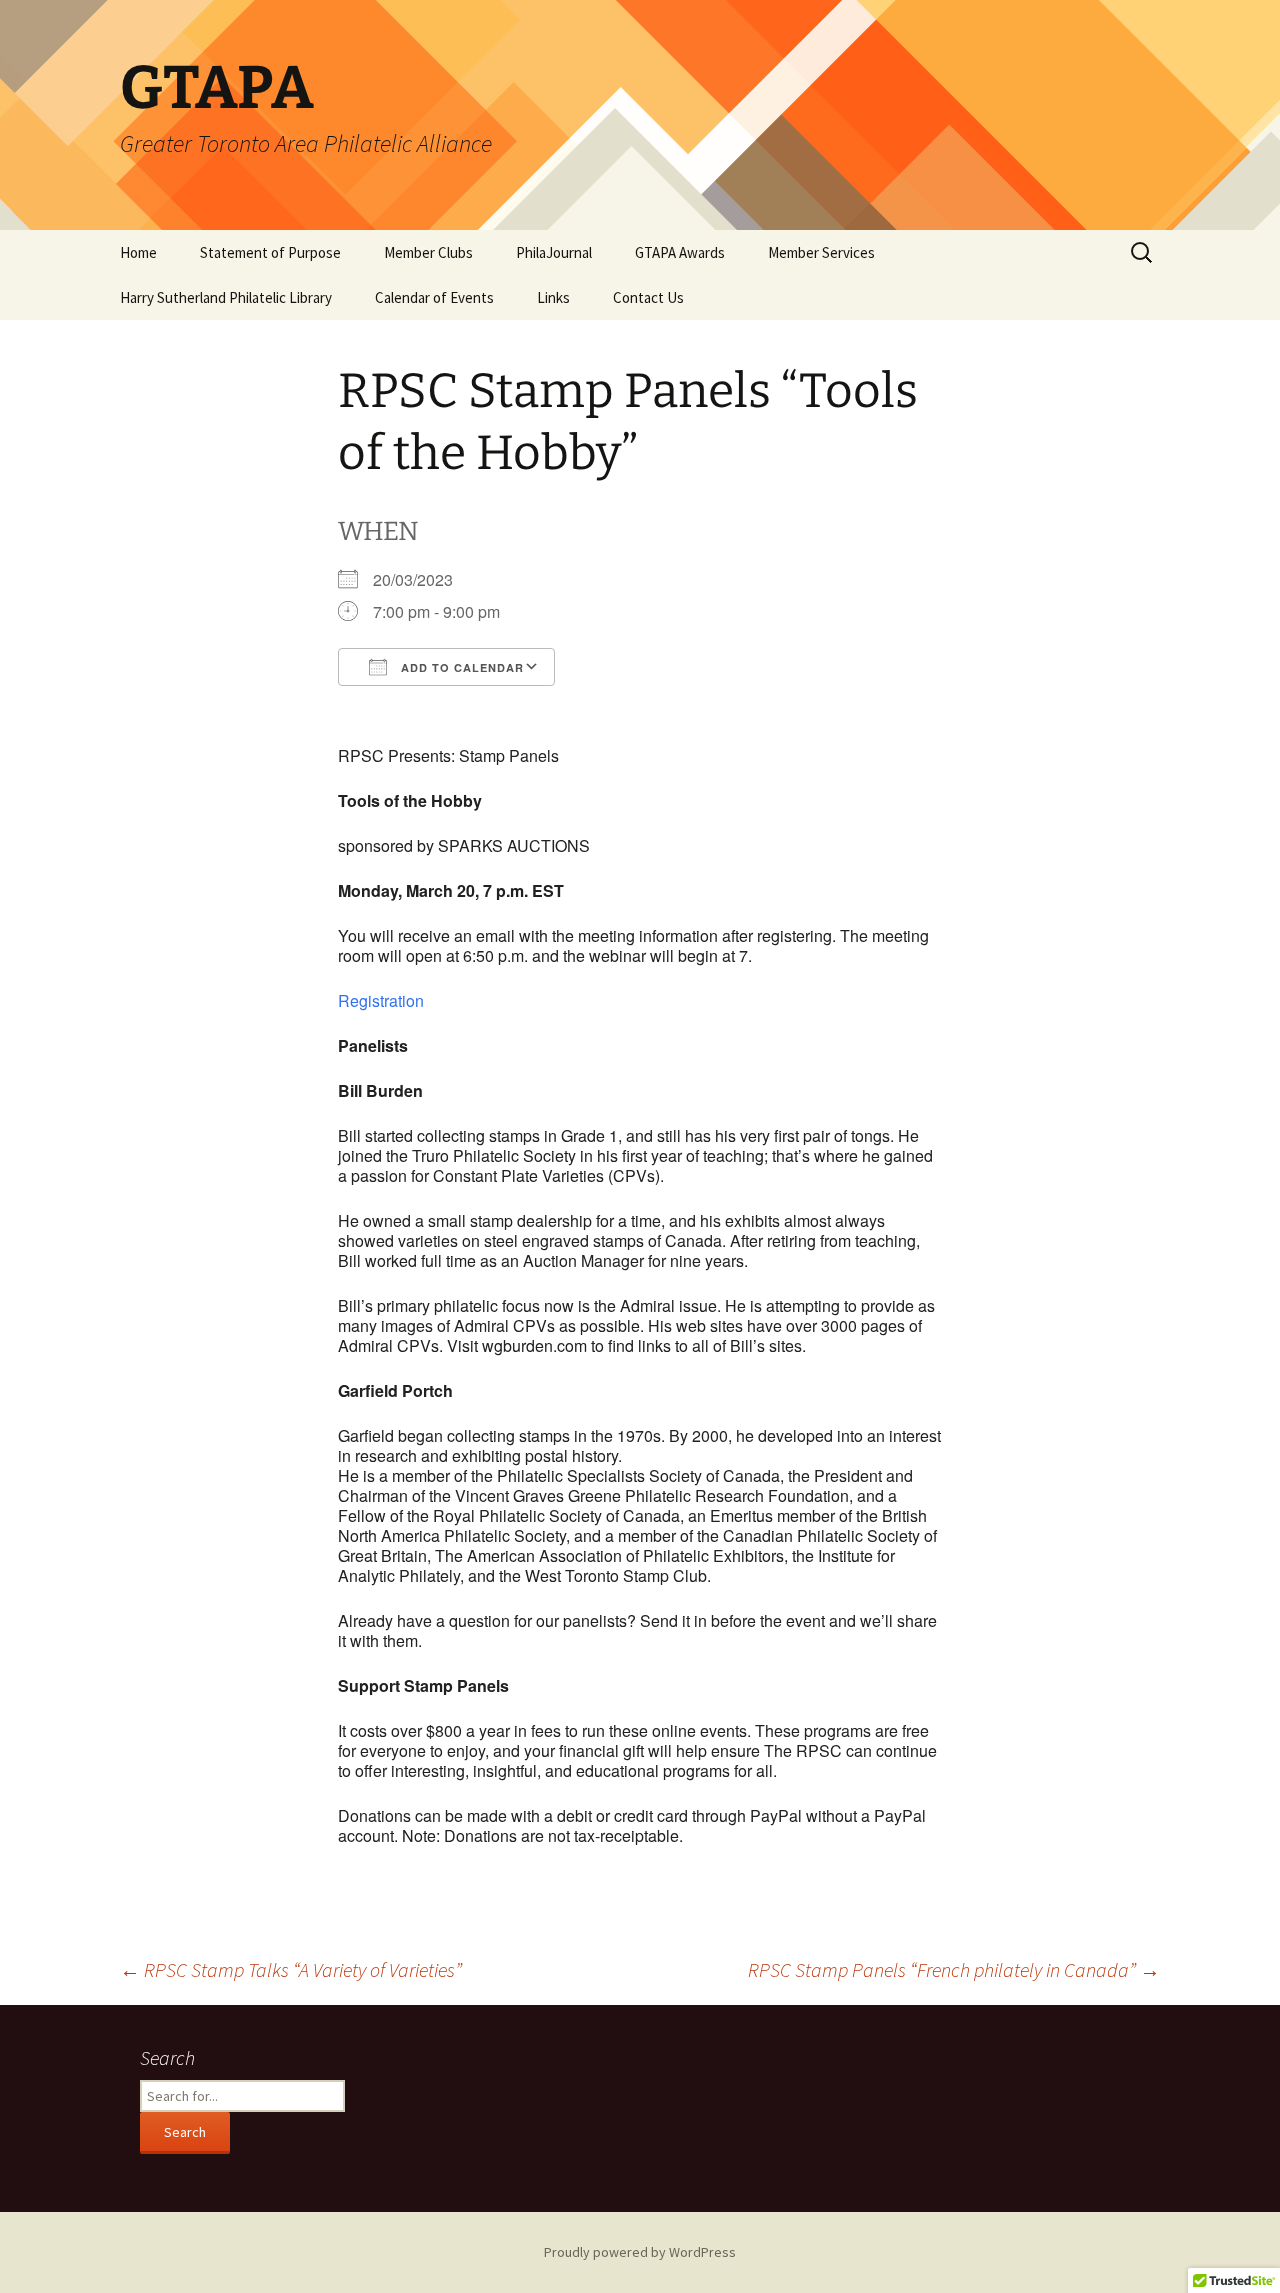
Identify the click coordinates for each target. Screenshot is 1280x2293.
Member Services (821, 252)
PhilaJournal (554, 252)
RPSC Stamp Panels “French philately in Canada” (954, 1969)
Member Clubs (428, 252)
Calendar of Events (434, 297)
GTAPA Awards (680, 252)
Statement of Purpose (270, 252)
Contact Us (648, 297)
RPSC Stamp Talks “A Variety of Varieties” (291, 1969)
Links (553, 297)
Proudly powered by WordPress (640, 2252)
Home (138, 252)
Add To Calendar (460, 667)
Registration (381, 1000)
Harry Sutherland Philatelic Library (226, 297)
